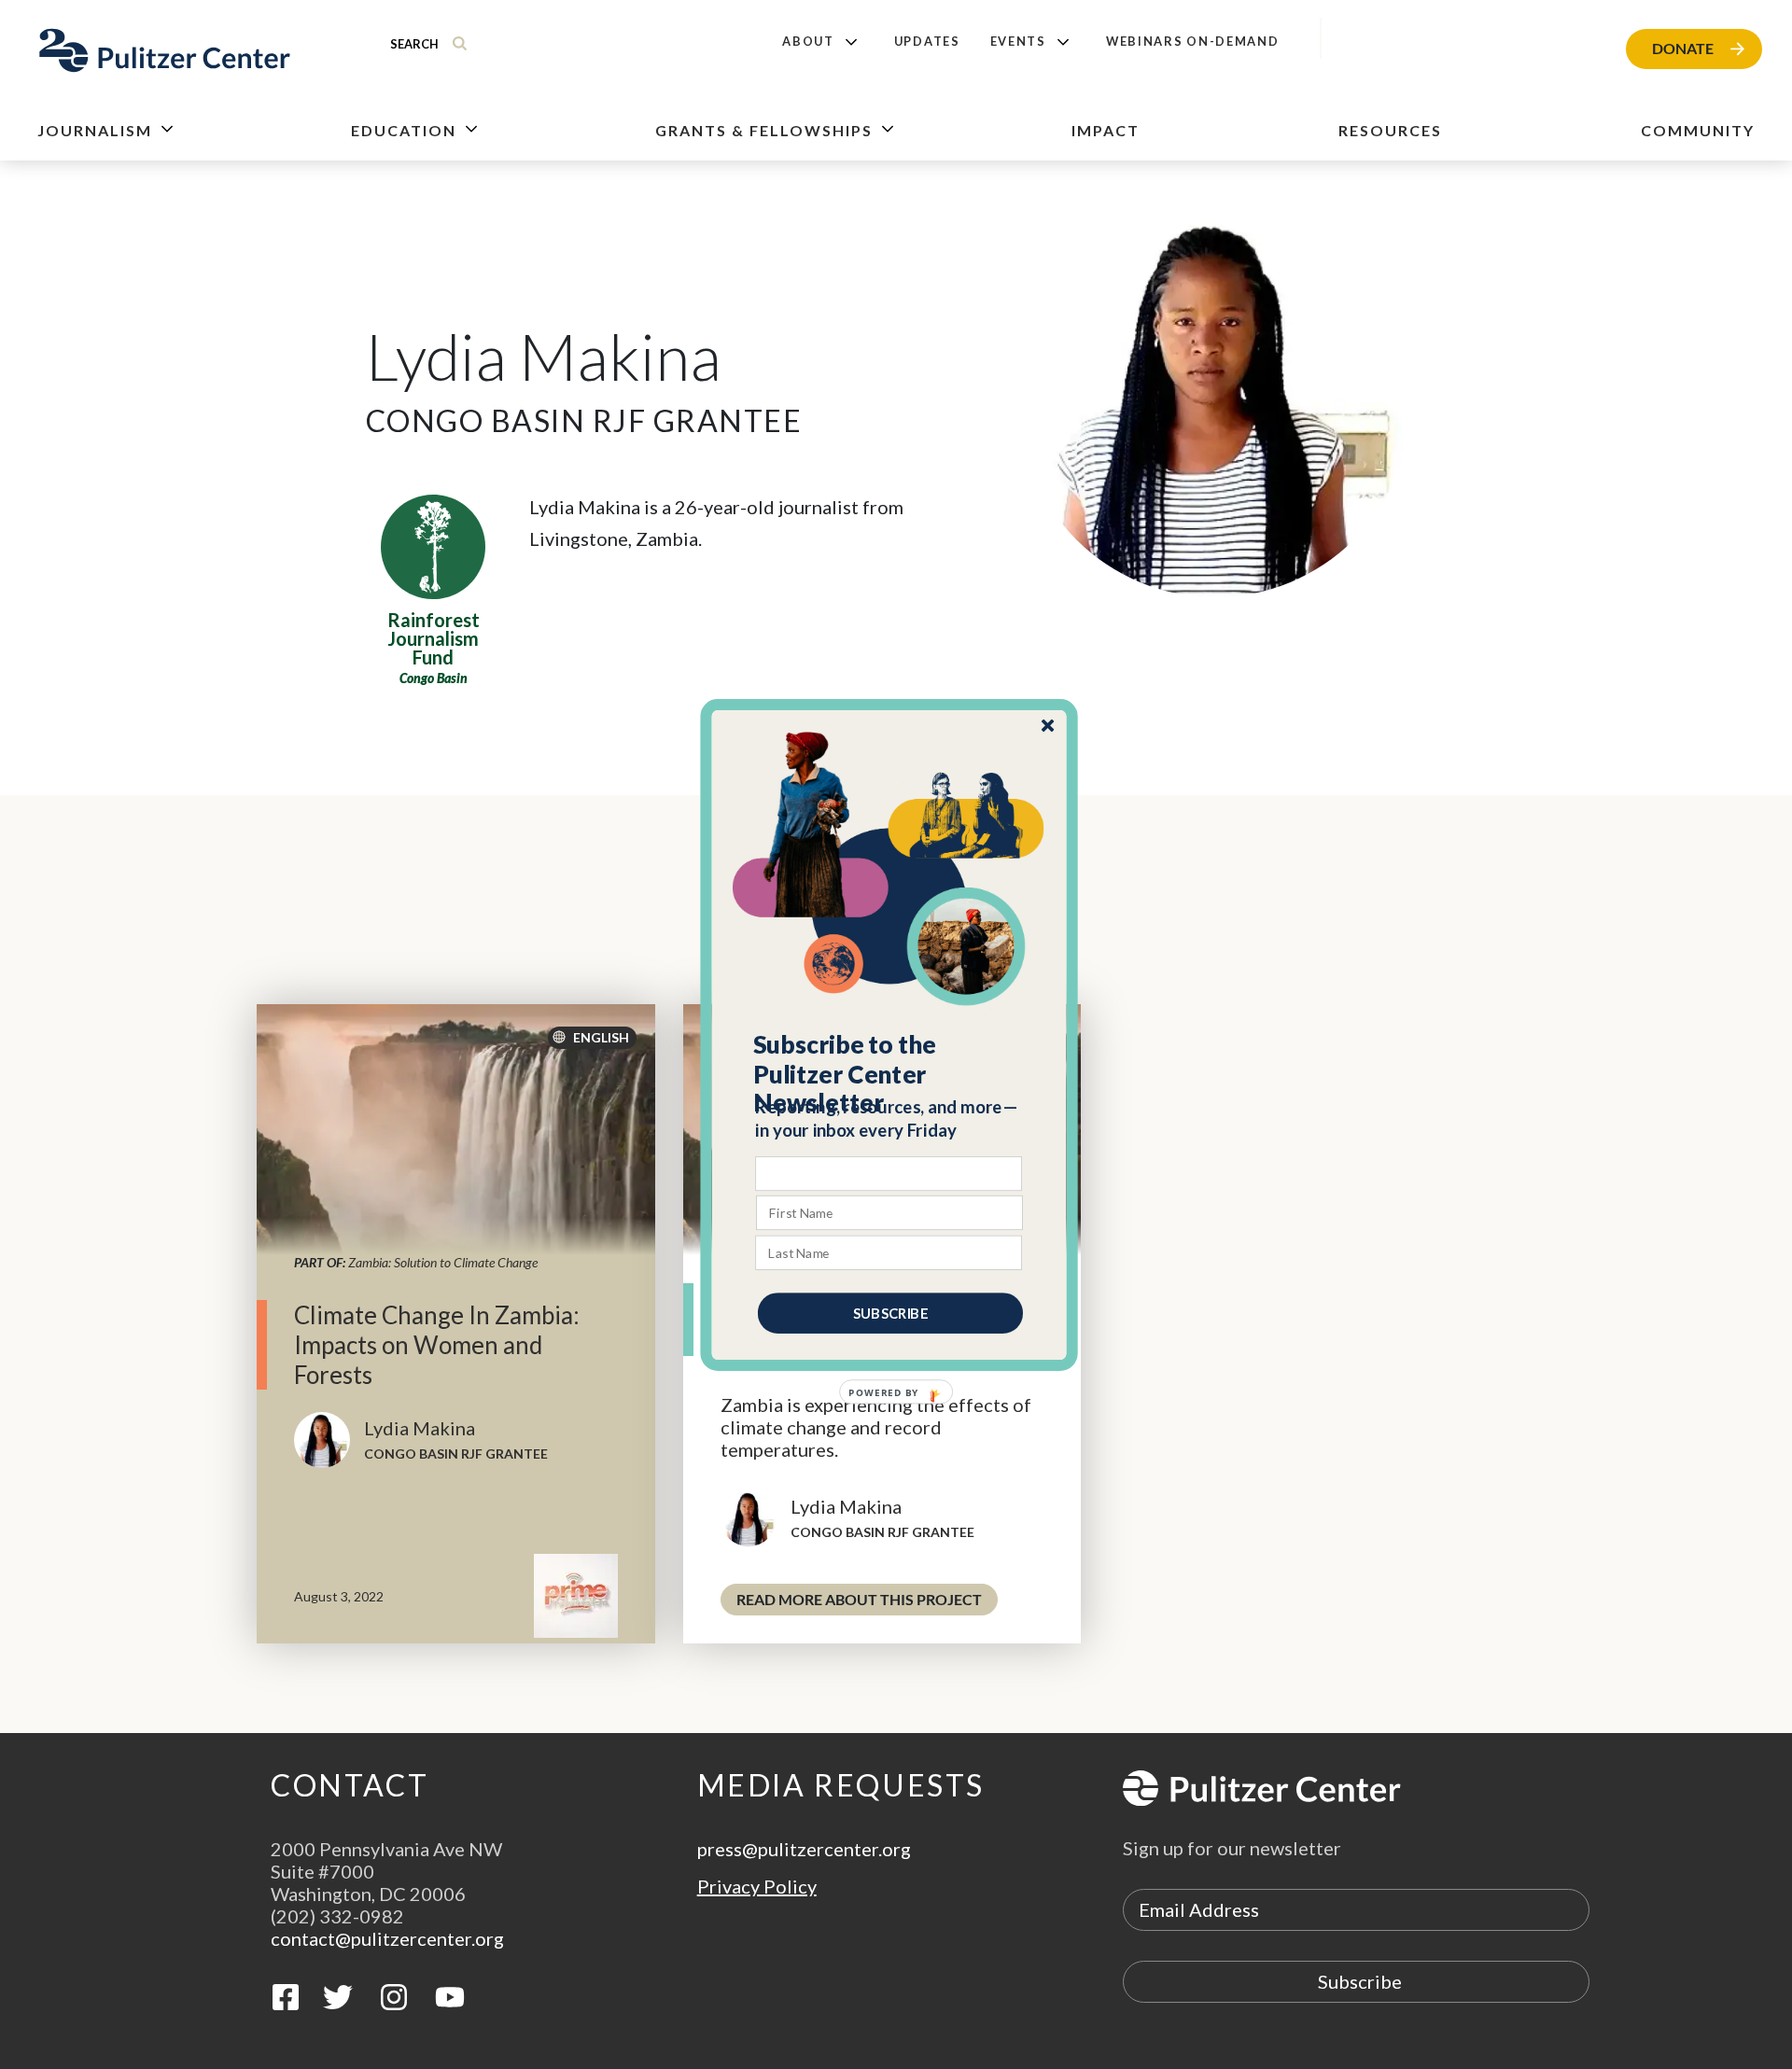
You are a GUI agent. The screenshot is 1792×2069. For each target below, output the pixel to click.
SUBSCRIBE (890, 1312)
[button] (890, 1073)
